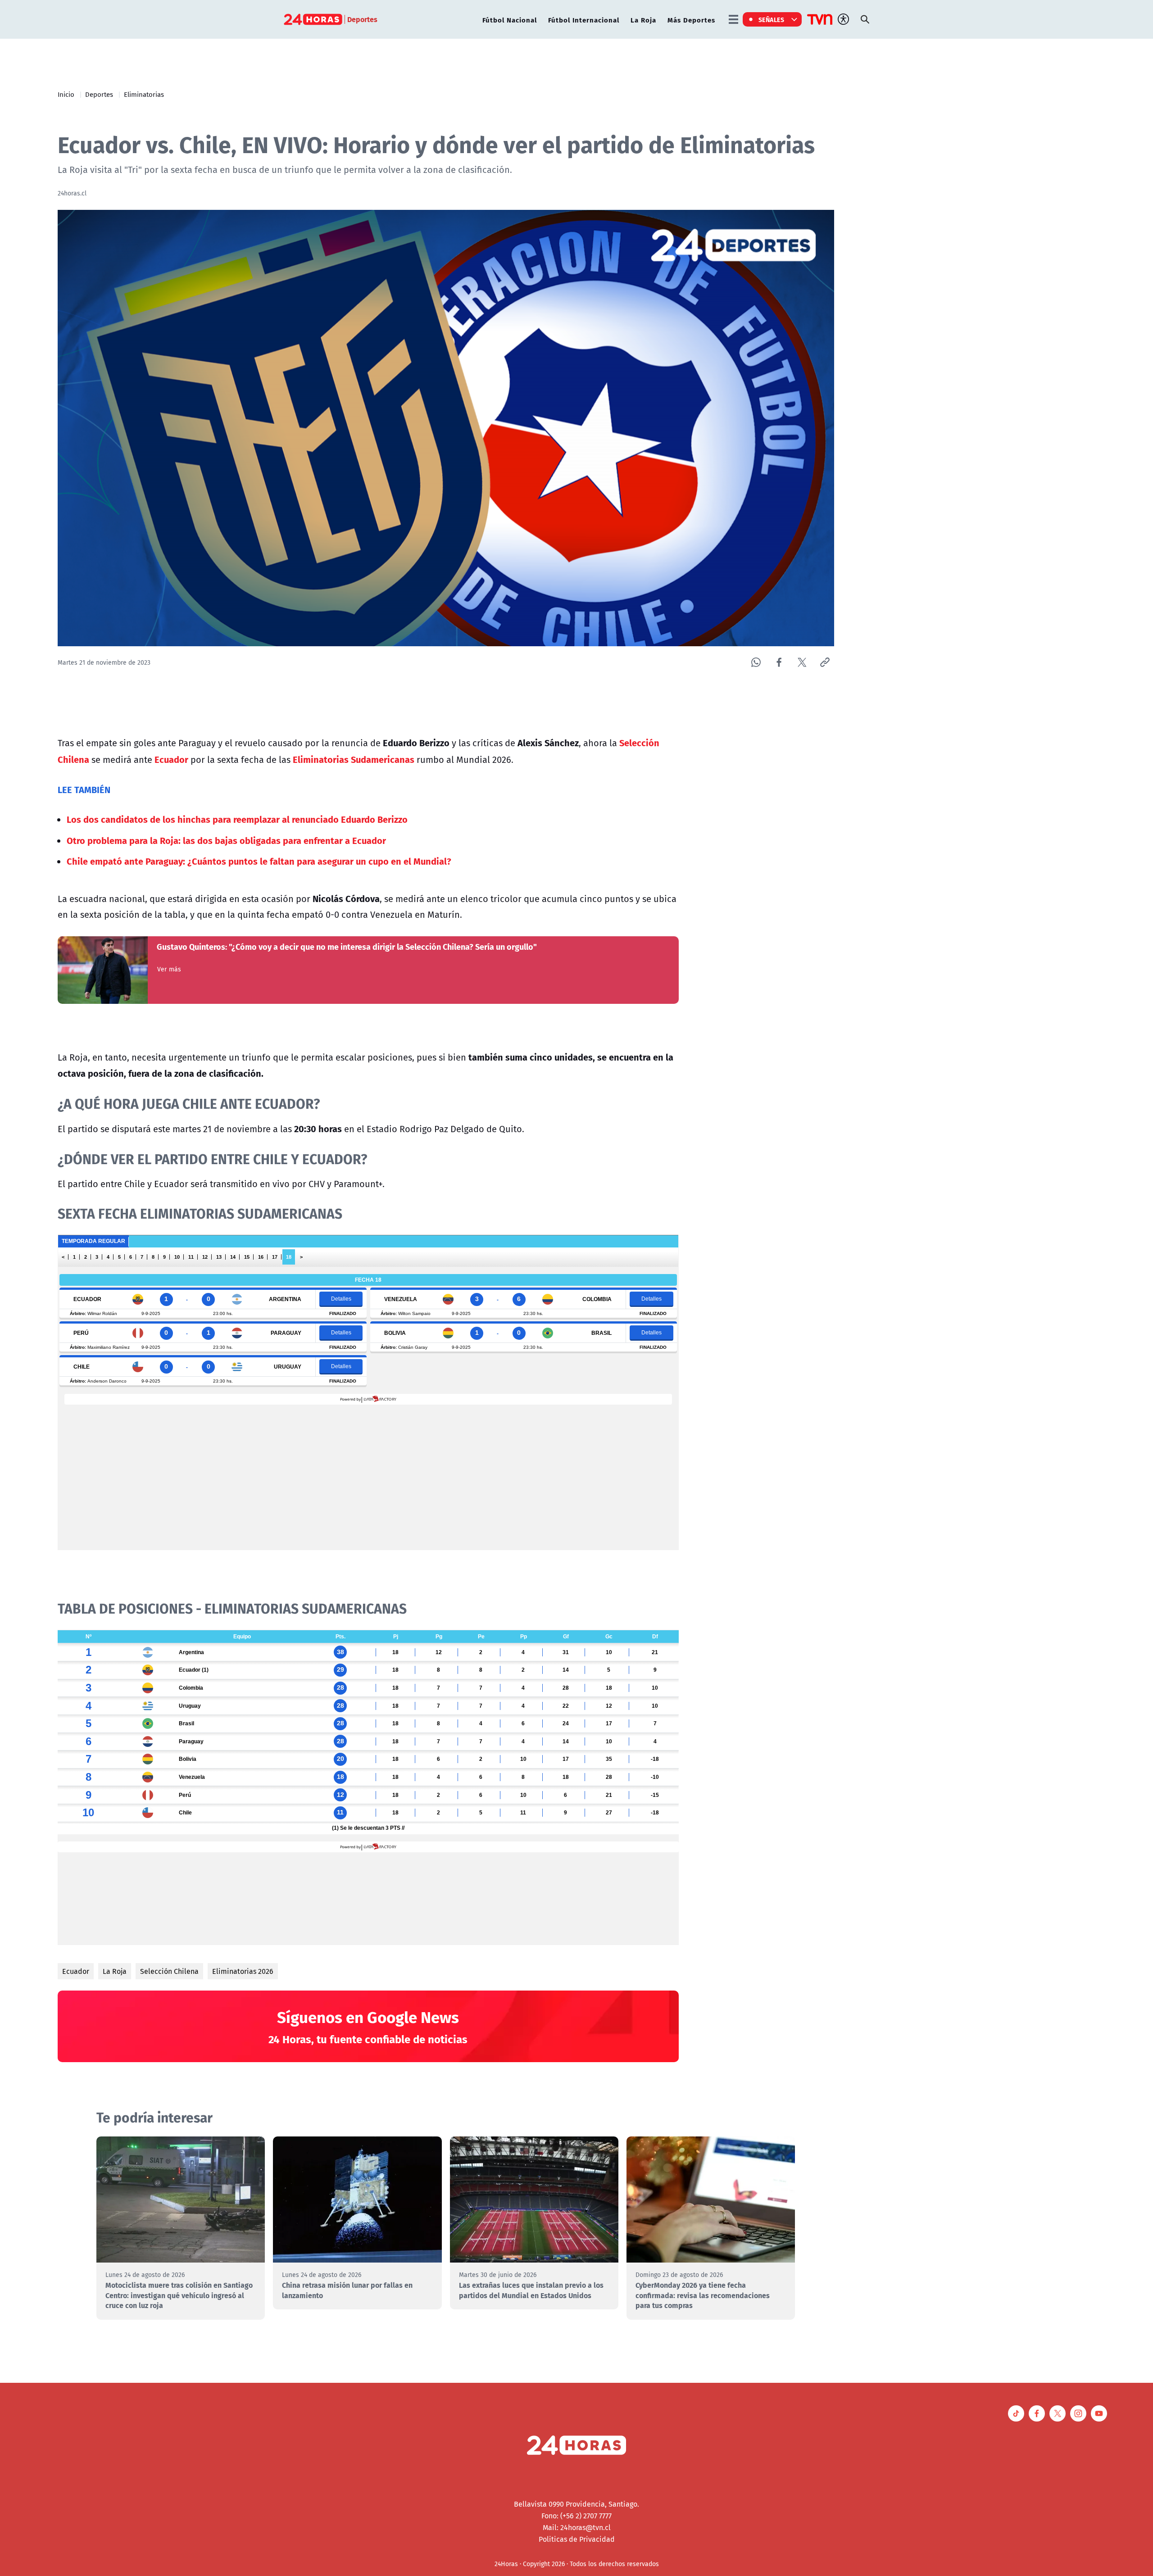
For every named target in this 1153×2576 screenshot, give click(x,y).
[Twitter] (802, 662)
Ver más (169, 969)
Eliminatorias (144, 94)
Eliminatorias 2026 (243, 1971)
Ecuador (76, 1971)
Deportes (99, 94)
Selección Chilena (169, 1971)
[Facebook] (779, 662)
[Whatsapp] (756, 662)
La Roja (643, 20)
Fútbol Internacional (584, 20)
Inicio (66, 94)
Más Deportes (691, 20)
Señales (772, 19)
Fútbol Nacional (510, 20)
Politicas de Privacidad (577, 2539)
